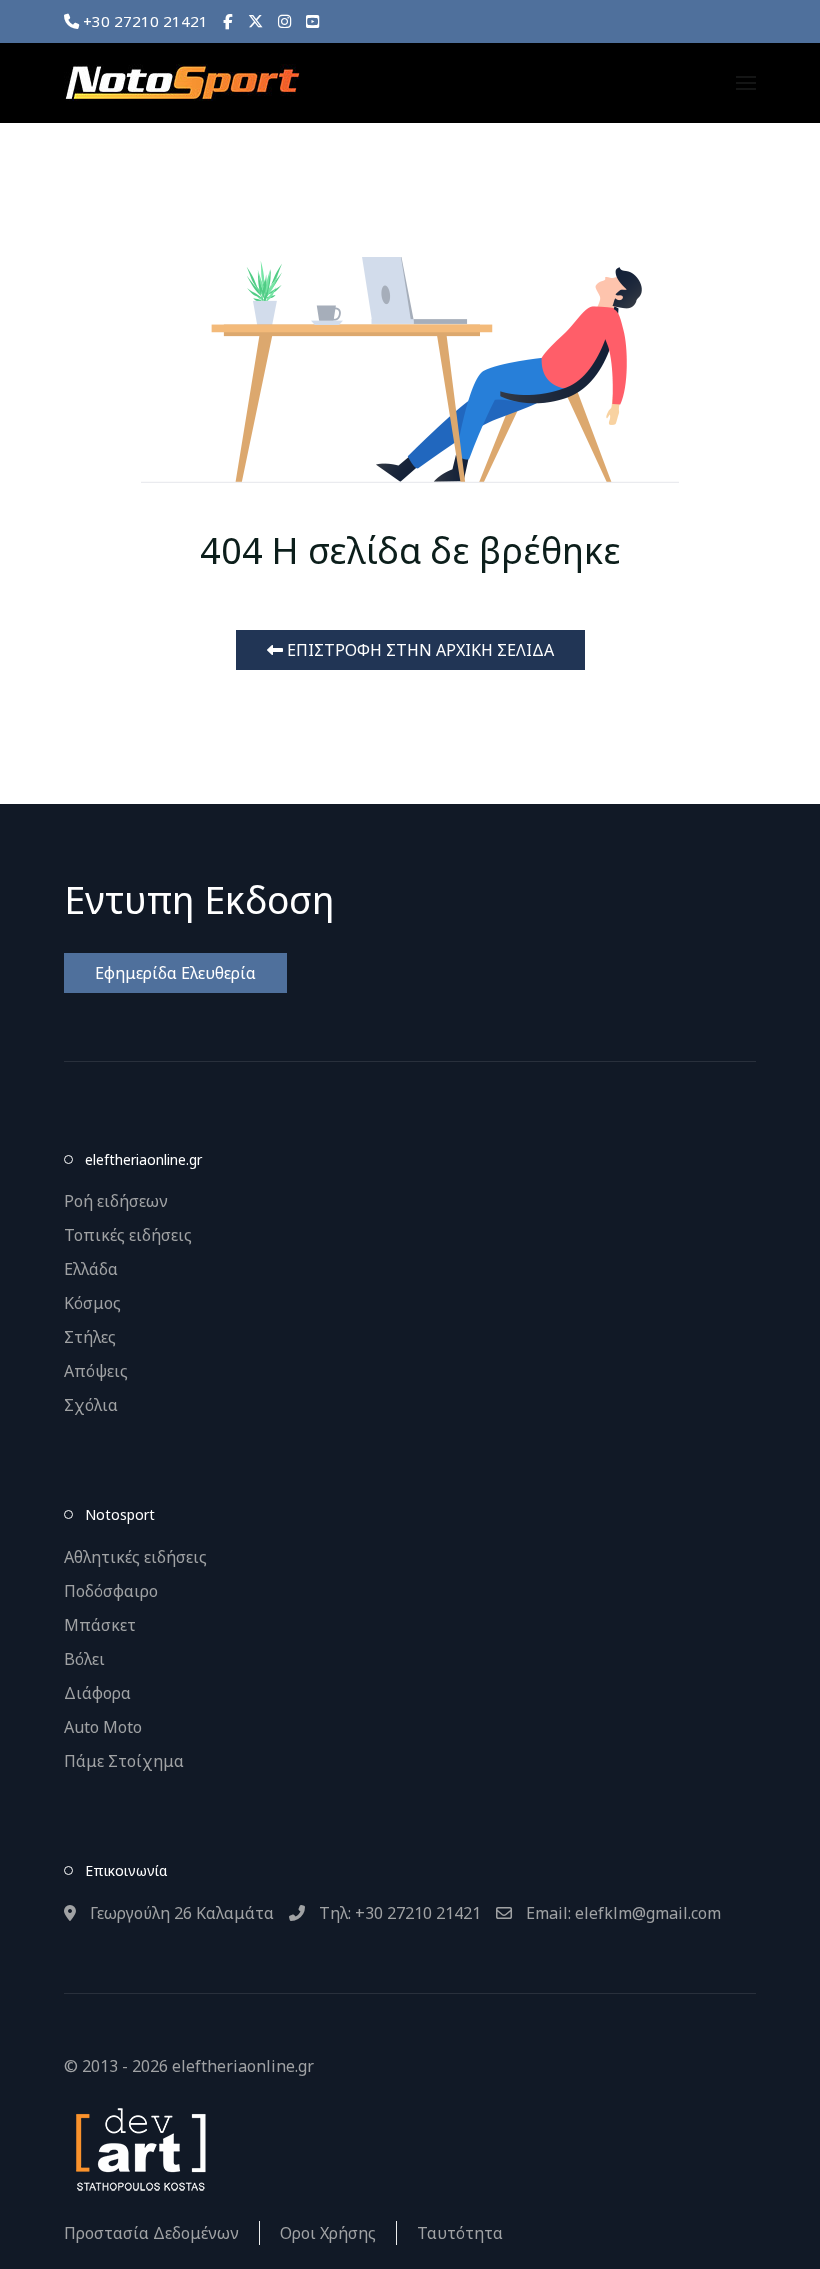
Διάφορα (97, 1693)
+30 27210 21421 (143, 21)
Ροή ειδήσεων (116, 1201)
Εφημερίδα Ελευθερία (175, 973)
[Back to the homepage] (182, 83)
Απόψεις (96, 1371)
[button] (746, 83)
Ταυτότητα (460, 2233)
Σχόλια (91, 1405)
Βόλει (84, 1659)
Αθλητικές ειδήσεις (135, 1557)
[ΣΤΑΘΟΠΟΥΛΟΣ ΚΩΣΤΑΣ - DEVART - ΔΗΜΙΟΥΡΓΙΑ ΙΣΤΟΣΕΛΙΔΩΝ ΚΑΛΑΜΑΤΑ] (139, 2147)
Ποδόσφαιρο (111, 1591)
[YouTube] (312, 21)
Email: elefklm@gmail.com (621, 1913)
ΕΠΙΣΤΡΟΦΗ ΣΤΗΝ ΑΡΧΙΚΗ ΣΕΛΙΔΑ (418, 650)
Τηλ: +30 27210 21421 (398, 1913)
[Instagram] (284, 21)
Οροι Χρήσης (328, 2233)
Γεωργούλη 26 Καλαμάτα (180, 1913)
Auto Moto (103, 1727)
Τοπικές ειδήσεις (128, 1235)
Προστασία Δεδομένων (151, 2233)
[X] (255, 21)
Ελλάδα (91, 1269)
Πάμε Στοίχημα (124, 1761)
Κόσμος (92, 1303)
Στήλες (90, 1337)
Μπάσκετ (100, 1625)
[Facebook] (228, 21)
